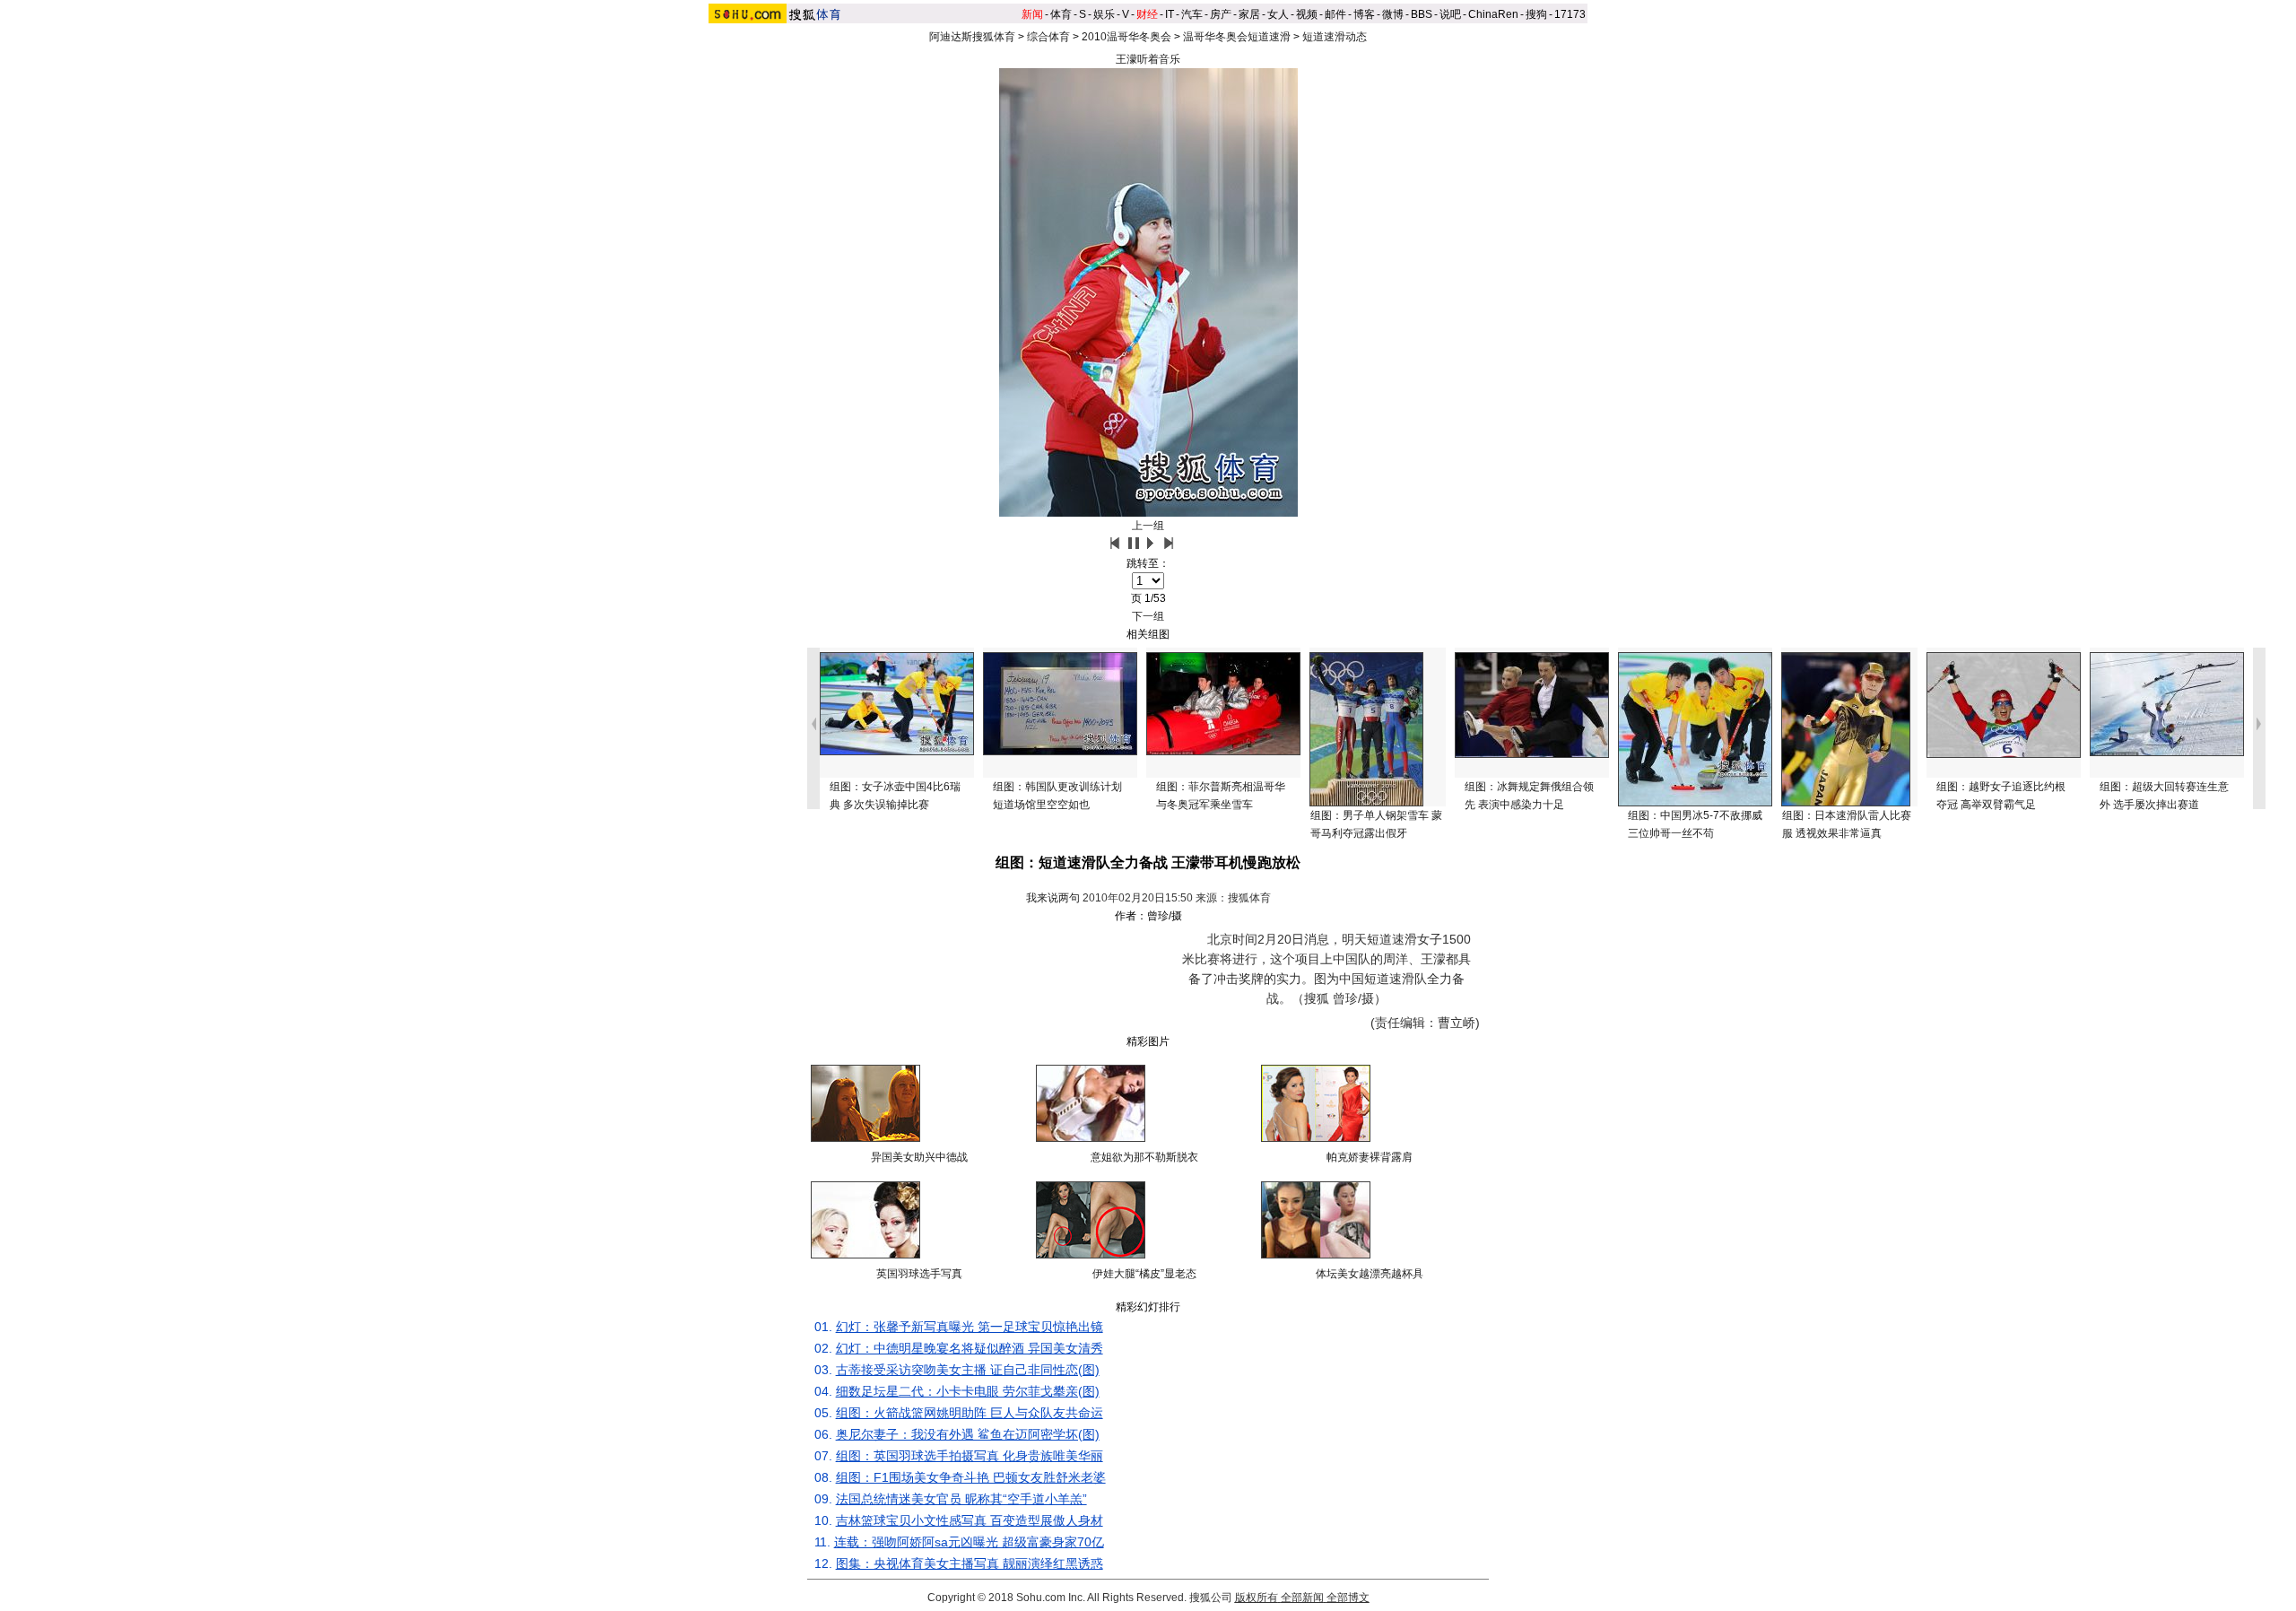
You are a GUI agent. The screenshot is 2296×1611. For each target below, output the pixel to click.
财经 (1147, 14)
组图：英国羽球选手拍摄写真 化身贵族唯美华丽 (970, 1456)
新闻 (1032, 14)
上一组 (1148, 526)
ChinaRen (1493, 14)
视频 (1307, 14)
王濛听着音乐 (1148, 59)
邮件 (1335, 14)
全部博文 (1348, 1598)
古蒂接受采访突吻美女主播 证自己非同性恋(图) (968, 1370)
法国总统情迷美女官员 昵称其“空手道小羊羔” (961, 1499)
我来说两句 (1053, 898)
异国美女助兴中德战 (919, 1157)
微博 (1393, 14)
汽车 (1192, 14)
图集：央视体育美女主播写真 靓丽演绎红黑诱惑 (970, 1563)
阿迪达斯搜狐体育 (972, 37)
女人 (1278, 14)
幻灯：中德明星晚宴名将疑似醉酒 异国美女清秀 (970, 1348)
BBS (1422, 14)
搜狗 (1536, 14)
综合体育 (1048, 37)
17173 (1570, 14)
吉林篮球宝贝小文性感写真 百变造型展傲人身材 (970, 1520)
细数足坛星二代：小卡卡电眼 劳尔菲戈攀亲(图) (968, 1391)
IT (1170, 14)
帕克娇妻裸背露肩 (1370, 1157)
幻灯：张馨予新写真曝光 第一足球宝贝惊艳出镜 (970, 1327)
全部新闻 (1302, 1598)
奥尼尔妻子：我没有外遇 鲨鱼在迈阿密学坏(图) (968, 1434)
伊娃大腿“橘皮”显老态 (1144, 1274)
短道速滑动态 (1335, 37)
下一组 (1148, 616)
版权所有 (1257, 1598)
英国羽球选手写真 (919, 1274)
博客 (1364, 14)
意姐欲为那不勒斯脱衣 (1144, 1157)
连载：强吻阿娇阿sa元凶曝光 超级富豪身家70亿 (969, 1542)
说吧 (1450, 14)
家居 (1249, 14)
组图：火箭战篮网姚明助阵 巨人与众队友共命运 (970, 1413)
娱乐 (1104, 14)
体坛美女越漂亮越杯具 (1370, 1274)
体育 (1061, 14)
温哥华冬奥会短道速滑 (1237, 37)
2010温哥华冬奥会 (1126, 37)
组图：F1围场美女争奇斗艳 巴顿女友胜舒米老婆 (971, 1477)
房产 (1221, 14)
